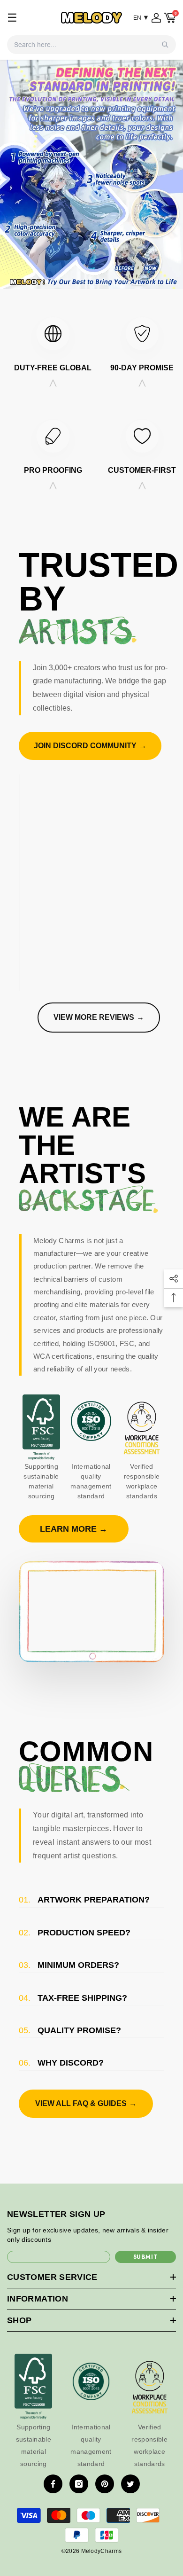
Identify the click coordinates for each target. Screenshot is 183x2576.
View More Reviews (99, 1017)
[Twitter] (130, 2484)
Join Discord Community (90, 746)
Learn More (74, 1529)
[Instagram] (79, 2484)
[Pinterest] (105, 2484)
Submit (146, 2257)
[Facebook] (53, 2484)
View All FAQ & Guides (86, 2103)
